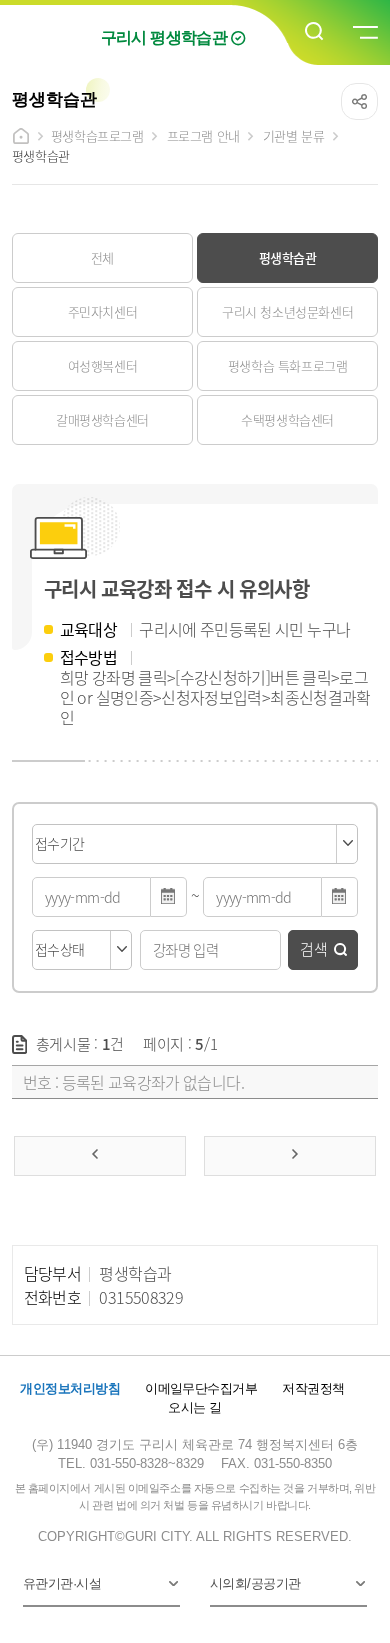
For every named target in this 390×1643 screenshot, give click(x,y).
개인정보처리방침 (70, 1388)
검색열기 (315, 32)
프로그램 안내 (203, 135)
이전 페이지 (100, 1156)
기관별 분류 (294, 135)
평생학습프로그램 (97, 135)
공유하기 (359, 101)
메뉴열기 (364, 33)
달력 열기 (169, 897)
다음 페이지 (290, 1156)
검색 (314, 948)
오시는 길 (194, 1407)
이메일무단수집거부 (201, 1388)
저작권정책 (313, 1388)
